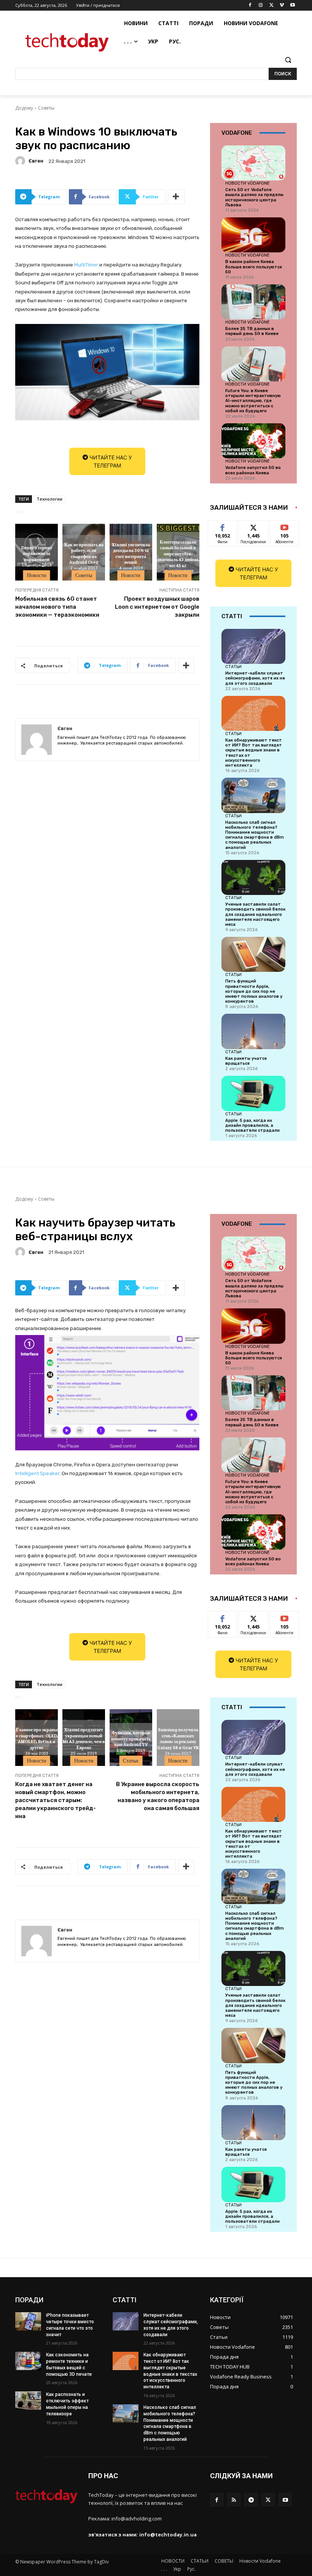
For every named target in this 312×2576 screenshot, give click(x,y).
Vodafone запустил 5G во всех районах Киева (253, 470)
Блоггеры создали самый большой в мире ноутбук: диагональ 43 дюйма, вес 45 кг (178, 553)
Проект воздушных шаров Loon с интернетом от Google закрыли (157, 607)
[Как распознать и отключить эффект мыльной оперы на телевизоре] (28, 2401)
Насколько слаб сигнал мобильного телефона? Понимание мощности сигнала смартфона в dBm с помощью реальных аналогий (255, 835)
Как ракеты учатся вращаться (246, 1061)
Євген (36, 161)
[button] (288, 60)
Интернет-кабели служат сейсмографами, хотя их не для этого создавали (255, 678)
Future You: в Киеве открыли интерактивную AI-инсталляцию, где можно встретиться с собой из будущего (253, 401)
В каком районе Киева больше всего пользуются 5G (254, 267)
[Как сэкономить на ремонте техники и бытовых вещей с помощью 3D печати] (28, 2361)
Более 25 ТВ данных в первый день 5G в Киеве (252, 331)
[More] (176, 197)
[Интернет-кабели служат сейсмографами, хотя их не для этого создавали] (253, 646)
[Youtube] (292, 6)
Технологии (49, 499)
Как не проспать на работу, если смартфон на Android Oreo (84, 553)
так (223, 526)
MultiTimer (86, 265)
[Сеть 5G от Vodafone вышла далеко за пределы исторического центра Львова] (253, 163)
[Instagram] (261, 6)
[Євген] (21, 161)
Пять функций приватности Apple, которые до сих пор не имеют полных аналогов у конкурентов (254, 991)
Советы (46, 108)
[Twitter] (271, 6)
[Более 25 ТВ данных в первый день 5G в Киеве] (253, 302)
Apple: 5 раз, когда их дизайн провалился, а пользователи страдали (252, 1125)
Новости (37, 575)
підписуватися (290, 526)
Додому (24, 108)
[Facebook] (250, 6)
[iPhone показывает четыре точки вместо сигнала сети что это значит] (28, 2321)
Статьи (233, 667)
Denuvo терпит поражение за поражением (37, 553)
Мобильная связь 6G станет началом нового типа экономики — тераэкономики (57, 607)
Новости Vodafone (248, 183)
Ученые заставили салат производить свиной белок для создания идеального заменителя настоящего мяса (255, 914)
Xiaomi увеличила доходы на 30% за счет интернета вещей (131, 553)
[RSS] (234, 2500)
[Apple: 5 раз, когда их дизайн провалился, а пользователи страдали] (253, 1093)
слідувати (254, 526)
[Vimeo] (282, 6)
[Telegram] (251, 2500)
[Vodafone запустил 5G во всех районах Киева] (253, 441)
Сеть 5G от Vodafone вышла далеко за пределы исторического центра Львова (254, 197)
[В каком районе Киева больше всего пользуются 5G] (253, 235)
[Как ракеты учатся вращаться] (253, 1031)
